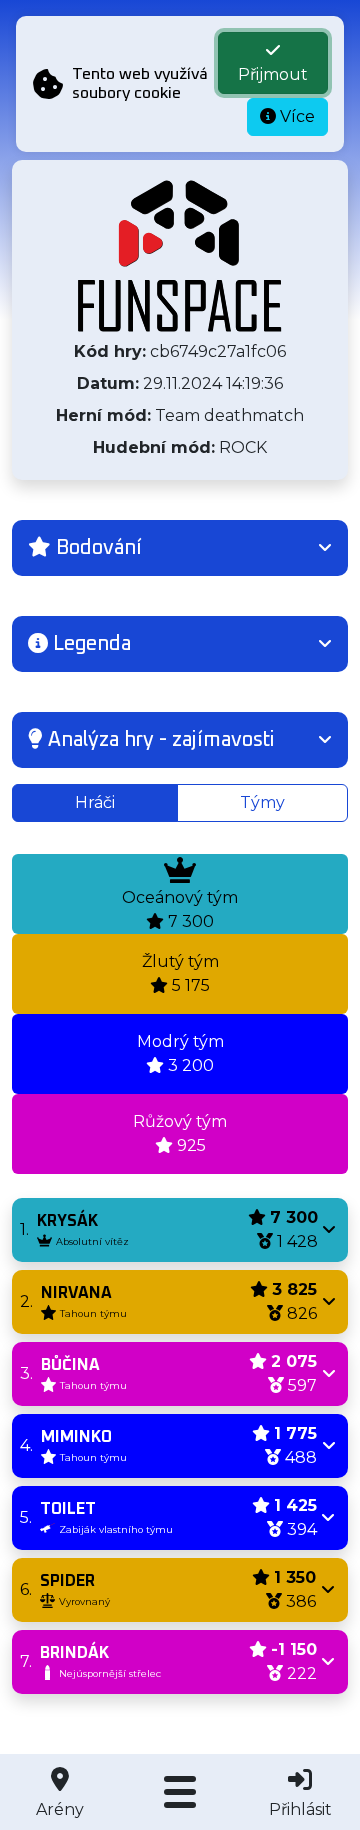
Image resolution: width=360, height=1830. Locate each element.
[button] (180, 548)
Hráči (95, 802)
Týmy (262, 802)
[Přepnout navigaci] (180, 1792)
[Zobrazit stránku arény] (179, 256)
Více (295, 116)
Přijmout (273, 74)
